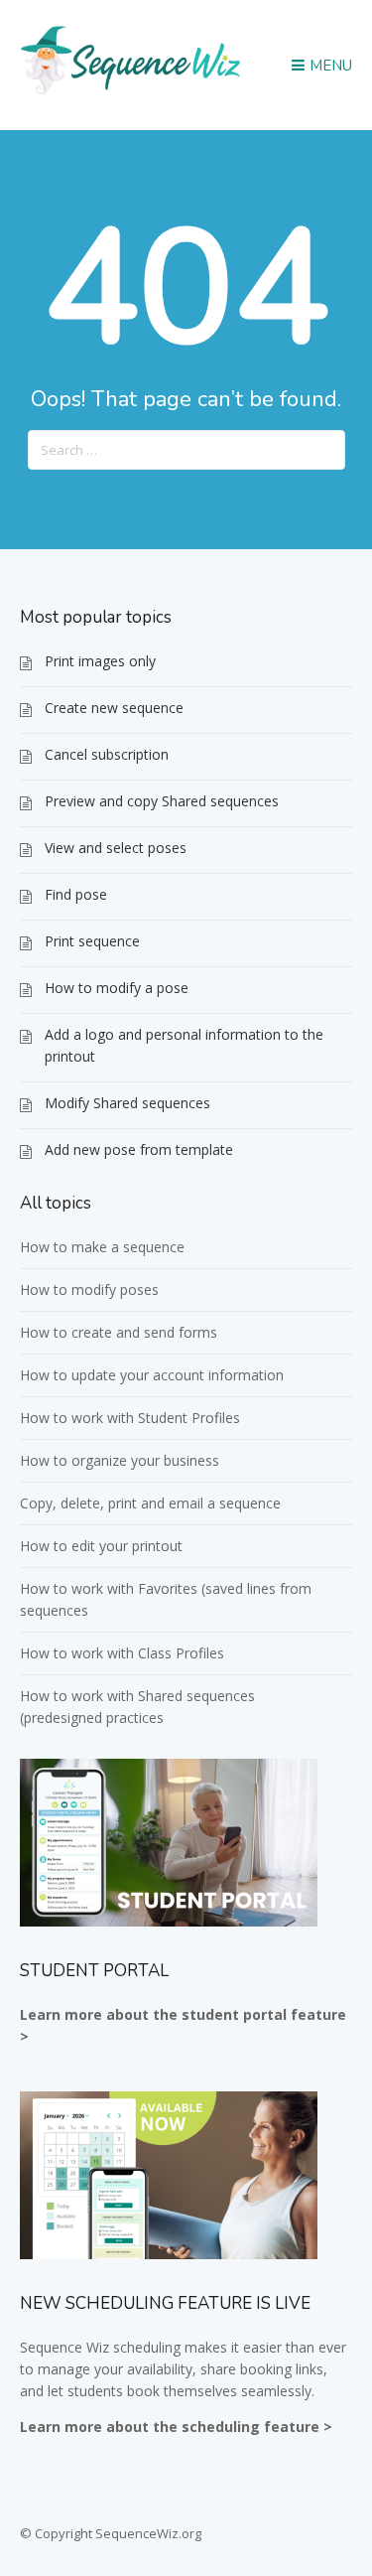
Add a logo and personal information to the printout (184, 1045)
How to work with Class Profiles (122, 1653)
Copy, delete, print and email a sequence (150, 1503)
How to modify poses (89, 1289)
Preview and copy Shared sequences (162, 801)
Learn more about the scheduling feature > (176, 2427)
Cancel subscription (107, 754)
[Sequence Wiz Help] (131, 92)
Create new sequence (114, 708)
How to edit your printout (101, 1546)
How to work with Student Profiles (130, 1418)
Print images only (100, 661)
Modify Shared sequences (127, 1103)
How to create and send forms (119, 1332)
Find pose (76, 894)
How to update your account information (152, 1375)
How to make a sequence (102, 1247)
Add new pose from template (139, 1149)
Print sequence (92, 941)
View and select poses (116, 848)
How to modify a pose (117, 988)
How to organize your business (120, 1460)
